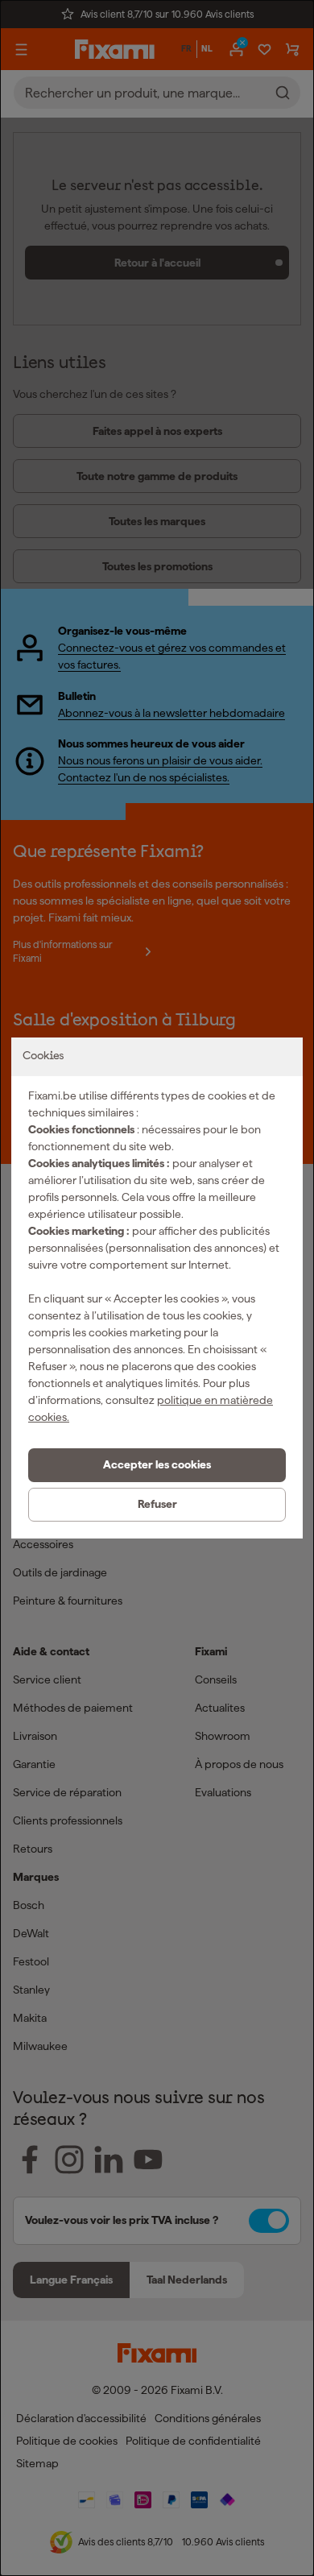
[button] (157, 1465)
